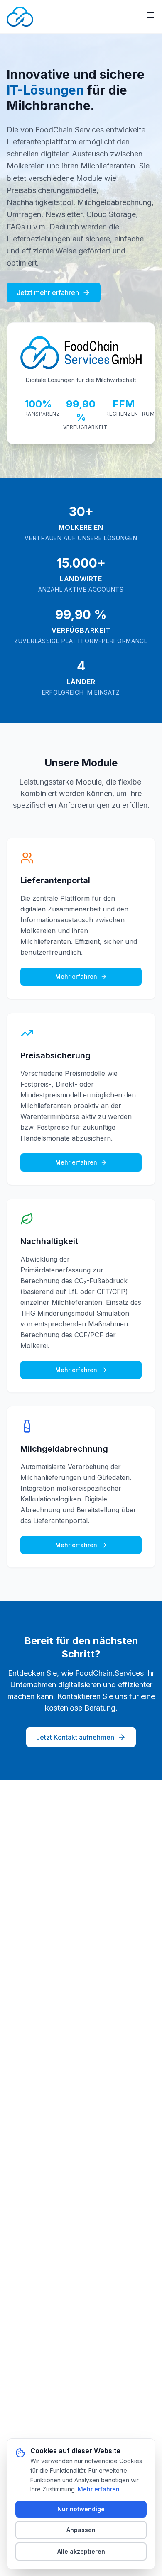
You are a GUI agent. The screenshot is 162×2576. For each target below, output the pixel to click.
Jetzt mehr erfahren (48, 292)
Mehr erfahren (76, 976)
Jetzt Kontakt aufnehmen (75, 1737)
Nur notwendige (81, 2509)
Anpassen (81, 2530)
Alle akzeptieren (81, 2551)
